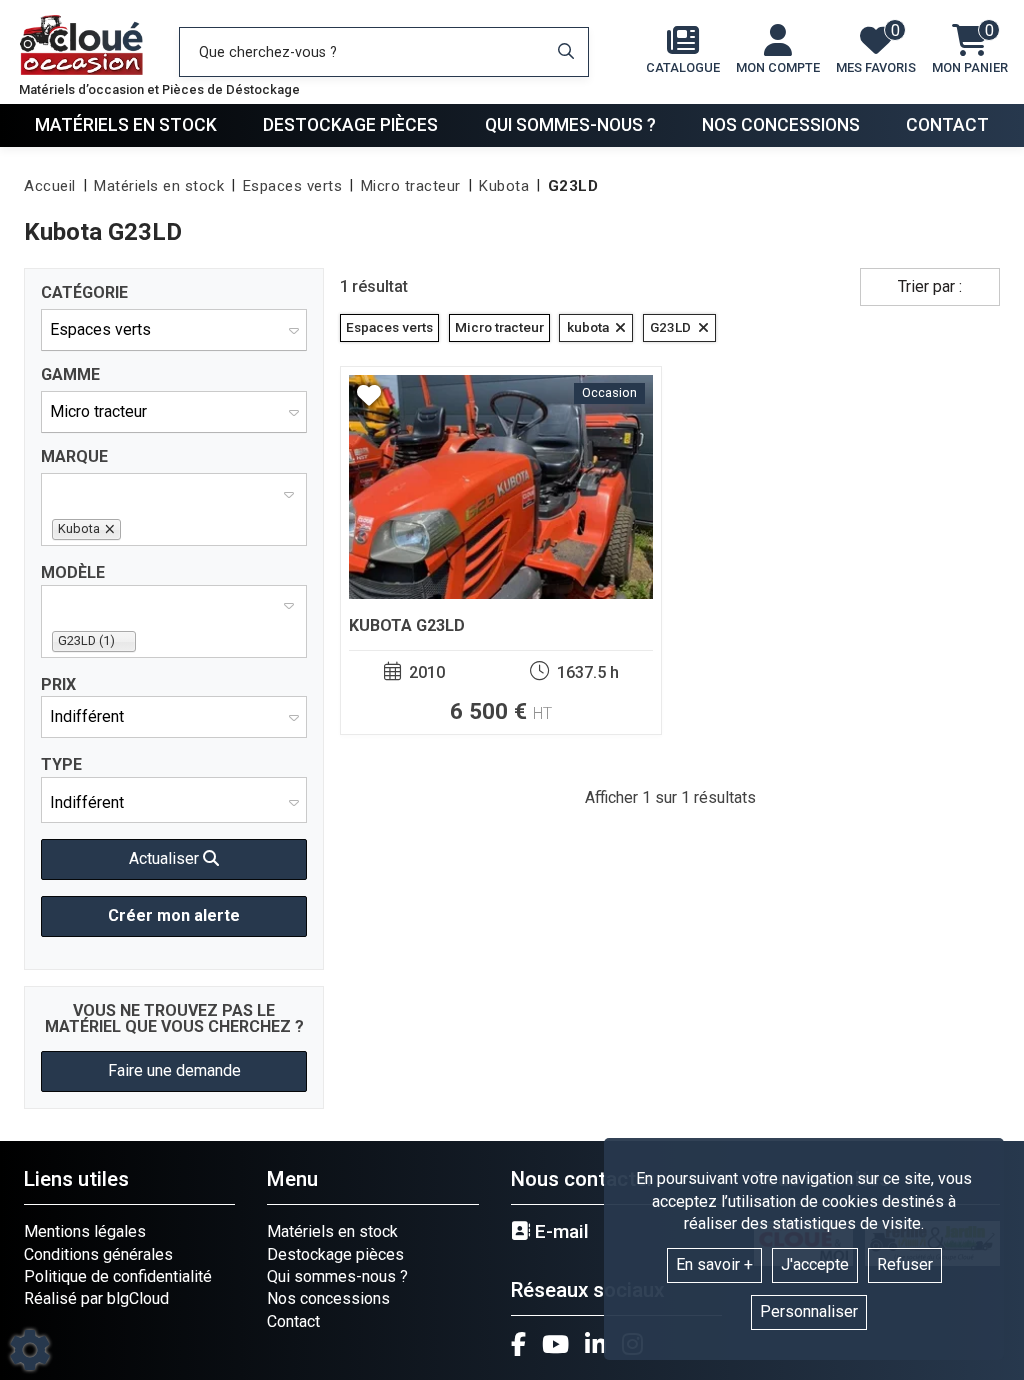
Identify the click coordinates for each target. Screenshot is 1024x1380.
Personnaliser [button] (809, 1311)
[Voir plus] (501, 550)
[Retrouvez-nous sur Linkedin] (595, 1344)
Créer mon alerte (174, 915)
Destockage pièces (350, 125)
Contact (947, 125)
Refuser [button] (905, 1264)
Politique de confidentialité (118, 1276)
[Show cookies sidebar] (30, 1350)
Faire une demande (174, 1070)
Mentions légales (85, 1231)
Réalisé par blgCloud (96, 1298)
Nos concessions (781, 125)
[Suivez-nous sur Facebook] (518, 1344)
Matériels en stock (126, 125)
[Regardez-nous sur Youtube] (555, 1344)
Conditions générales (98, 1254)
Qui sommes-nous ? (570, 125)
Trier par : (930, 286)
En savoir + (714, 1264)
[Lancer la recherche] (566, 52)
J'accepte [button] (815, 1264)
